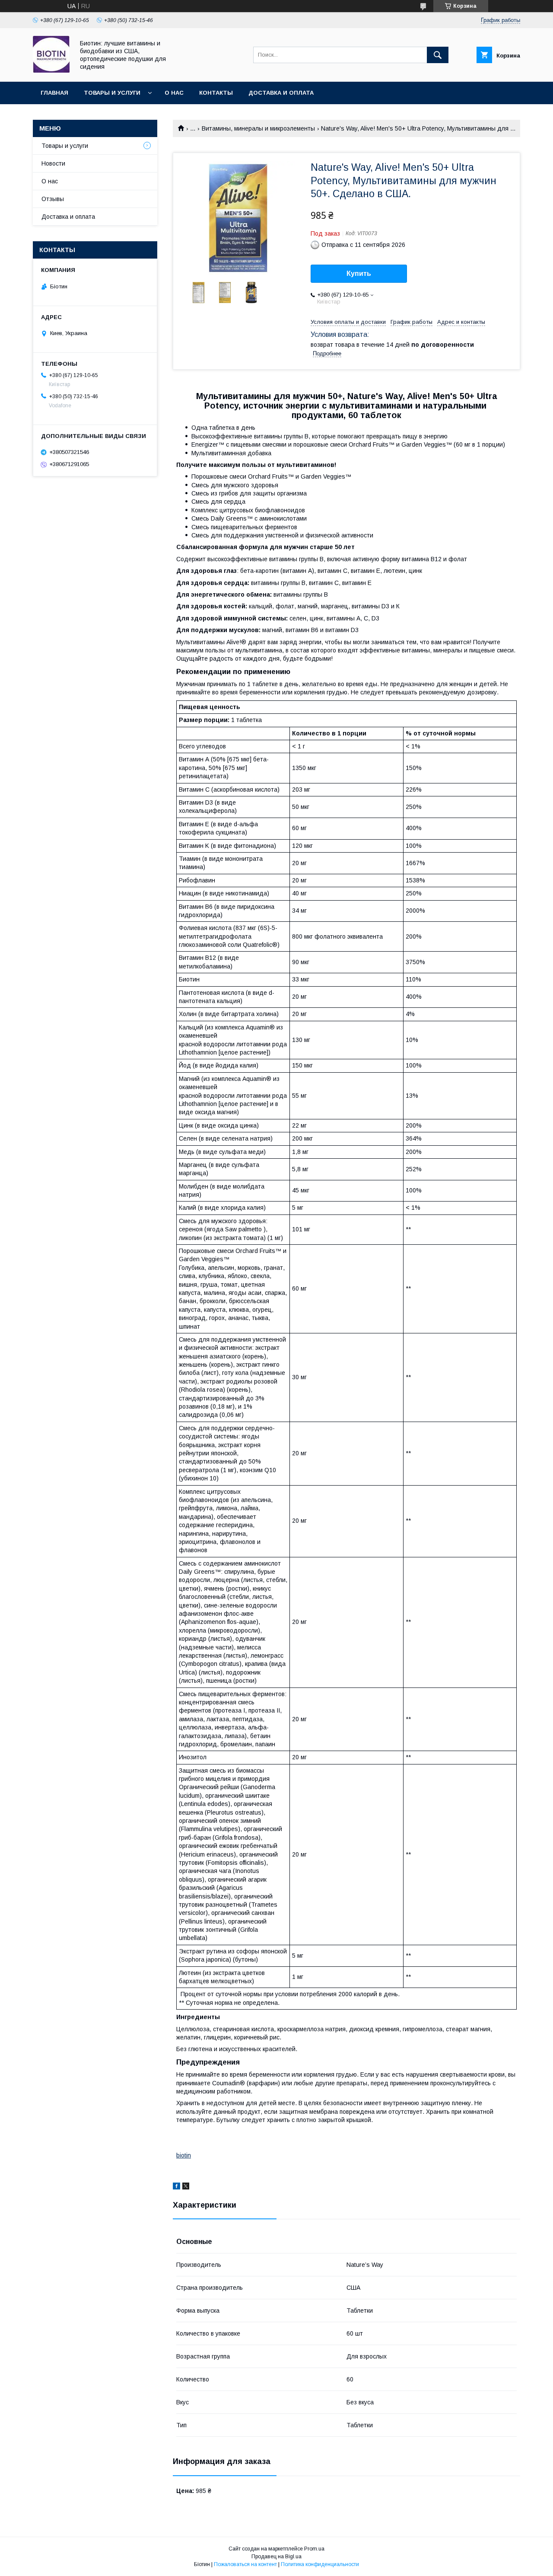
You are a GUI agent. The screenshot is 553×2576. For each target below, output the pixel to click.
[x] (186, 2187)
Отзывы (53, 199)
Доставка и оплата (281, 93)
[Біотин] (51, 70)
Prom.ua (314, 2549)
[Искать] (438, 55)
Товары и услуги (112, 93)
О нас (174, 93)
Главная (54, 93)
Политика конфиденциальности (320, 2564)
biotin (184, 2155)
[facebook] (176, 2187)
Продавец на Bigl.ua (276, 2557)
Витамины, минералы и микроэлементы (258, 128)
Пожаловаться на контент (245, 2564)
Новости (53, 163)
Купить (359, 273)
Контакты (216, 93)
